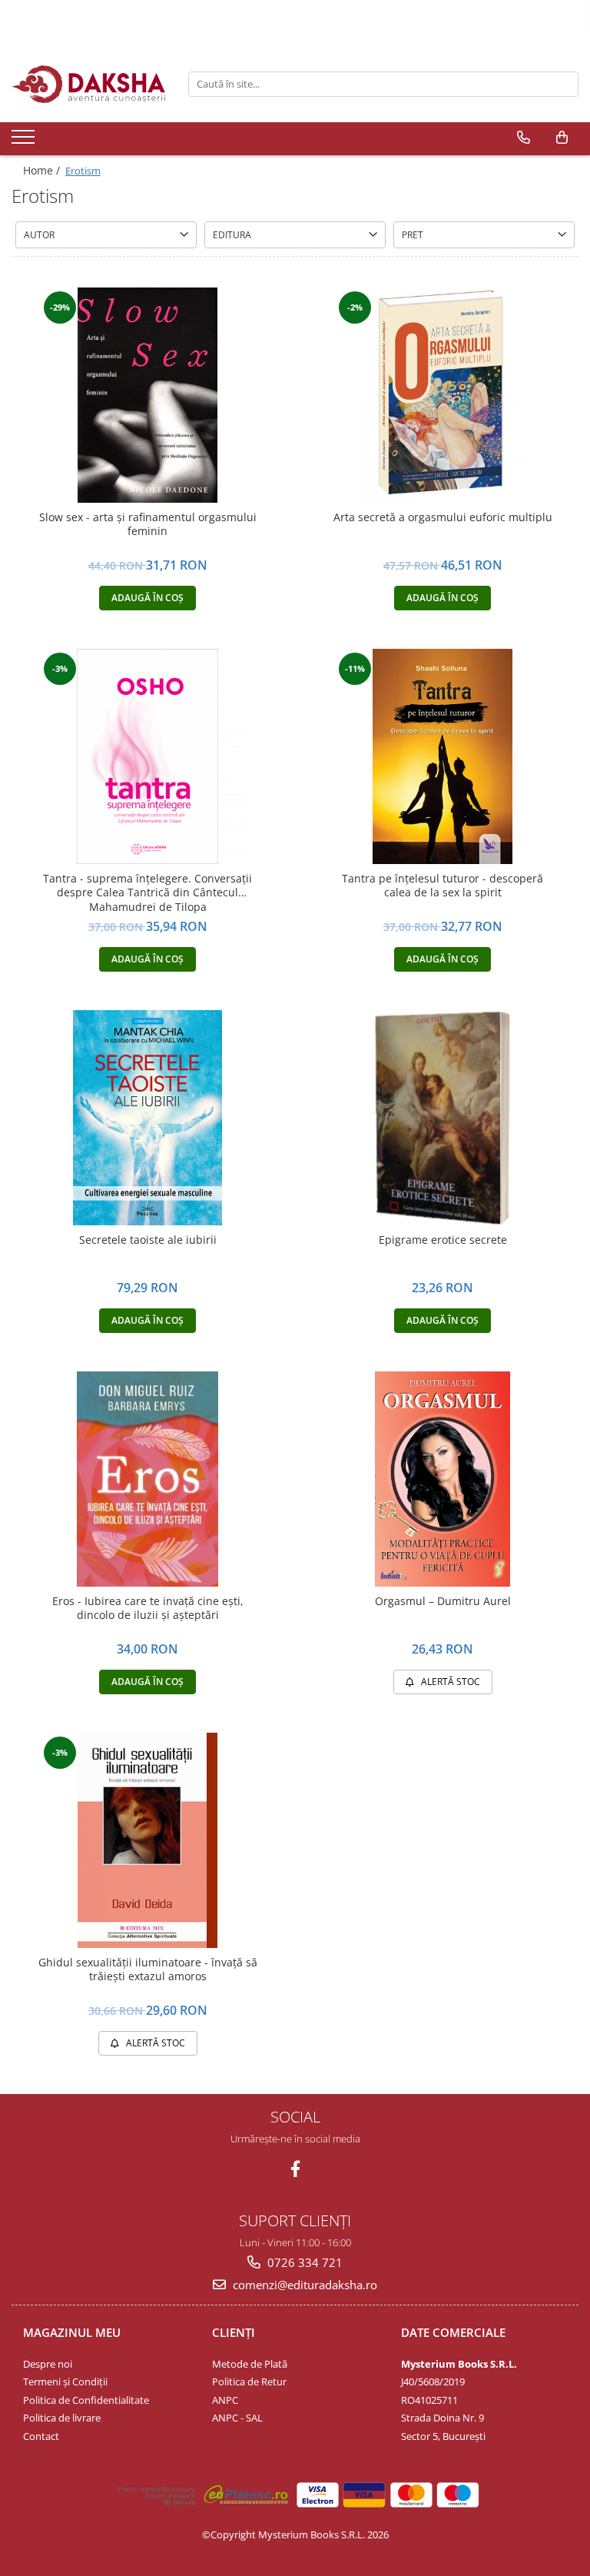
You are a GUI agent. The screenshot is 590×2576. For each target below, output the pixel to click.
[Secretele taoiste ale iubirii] (147, 1118)
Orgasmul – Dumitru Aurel (443, 1601)
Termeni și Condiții (65, 2382)
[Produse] (25, 141)
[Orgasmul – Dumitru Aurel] (442, 1479)
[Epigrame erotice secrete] (442, 1118)
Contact (41, 2436)
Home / (43, 170)
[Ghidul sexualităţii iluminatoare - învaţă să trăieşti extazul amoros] (147, 1840)
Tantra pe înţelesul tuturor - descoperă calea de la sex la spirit (442, 886)
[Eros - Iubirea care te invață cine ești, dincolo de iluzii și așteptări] (147, 1479)
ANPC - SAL (237, 2418)
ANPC (225, 2400)
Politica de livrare (62, 2418)
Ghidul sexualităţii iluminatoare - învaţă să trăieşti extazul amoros (148, 1969)
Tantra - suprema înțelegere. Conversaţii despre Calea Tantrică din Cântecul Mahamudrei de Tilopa (147, 892)
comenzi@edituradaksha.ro (303, 2285)
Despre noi (48, 2364)
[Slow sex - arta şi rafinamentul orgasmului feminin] (147, 395)
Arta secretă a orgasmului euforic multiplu (443, 517)
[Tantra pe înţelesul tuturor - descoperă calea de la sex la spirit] (442, 756)
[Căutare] (565, 84)
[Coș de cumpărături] (562, 138)
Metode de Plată (250, 2364)
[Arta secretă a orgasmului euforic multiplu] (442, 395)
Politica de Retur (249, 2382)
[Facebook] (295, 2169)
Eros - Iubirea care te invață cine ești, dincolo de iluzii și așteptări (148, 1608)
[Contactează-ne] (524, 138)
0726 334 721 (303, 2262)
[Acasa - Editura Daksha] (88, 84)
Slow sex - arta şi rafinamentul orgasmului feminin (148, 524)
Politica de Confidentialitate (86, 2400)
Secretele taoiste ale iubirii (148, 1240)
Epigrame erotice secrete (443, 1240)
